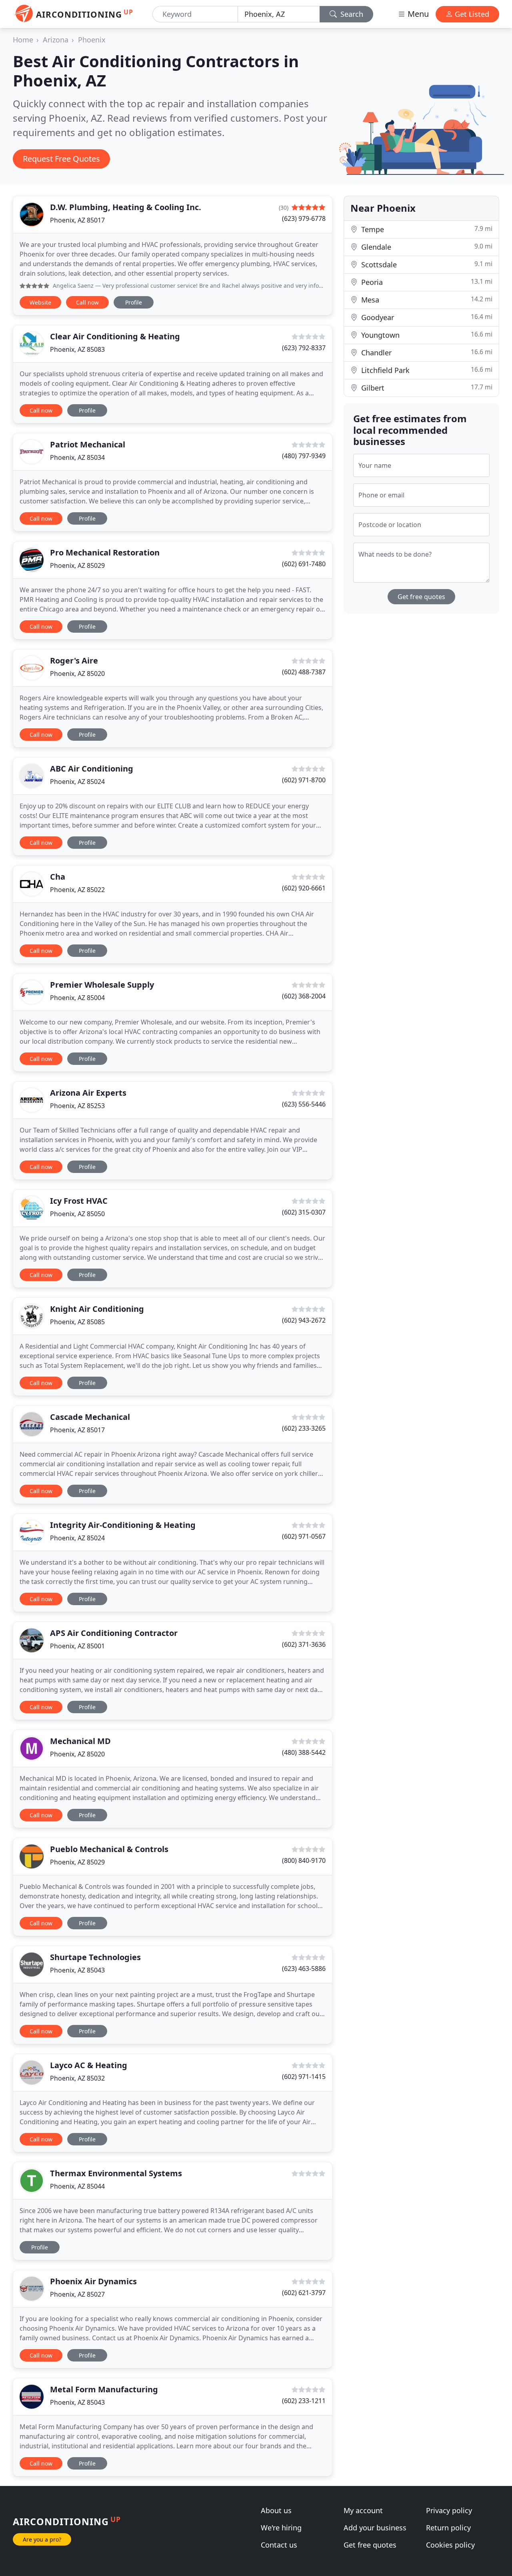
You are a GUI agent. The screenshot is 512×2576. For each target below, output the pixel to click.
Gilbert (426, 388)
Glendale (426, 247)
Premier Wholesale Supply (102, 985)
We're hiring (281, 2528)
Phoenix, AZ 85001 (77, 1646)
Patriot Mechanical (88, 444)
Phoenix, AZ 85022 (77, 890)
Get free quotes (421, 597)
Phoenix (92, 40)
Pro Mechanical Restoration (105, 552)
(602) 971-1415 (304, 2077)
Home (23, 40)
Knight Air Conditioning (97, 1309)
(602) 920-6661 (304, 888)
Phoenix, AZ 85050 (77, 1214)
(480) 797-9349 (304, 456)
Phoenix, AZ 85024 (77, 782)
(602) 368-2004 (304, 996)
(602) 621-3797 (304, 2293)
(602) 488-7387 (304, 672)
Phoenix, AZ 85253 (77, 1106)
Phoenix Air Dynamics (93, 2281)
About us (276, 2510)
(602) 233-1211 (304, 2401)
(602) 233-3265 (304, 1428)
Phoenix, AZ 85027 (77, 2294)
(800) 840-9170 (304, 1860)
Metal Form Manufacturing (104, 2389)
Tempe (426, 229)
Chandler (426, 352)
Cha (58, 877)
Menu (417, 14)
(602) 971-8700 (304, 780)
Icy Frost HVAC (79, 1201)
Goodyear (426, 317)
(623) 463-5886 (304, 1969)
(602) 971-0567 (304, 1536)
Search (351, 14)
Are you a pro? (42, 2539)
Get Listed (471, 14)
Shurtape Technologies (95, 1957)
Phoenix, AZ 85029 (77, 565)
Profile (134, 302)
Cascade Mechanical (90, 1417)
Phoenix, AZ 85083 (77, 349)
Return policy (448, 2528)
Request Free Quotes (61, 159)
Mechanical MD (80, 1741)
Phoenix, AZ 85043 (77, 1970)
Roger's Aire (74, 661)
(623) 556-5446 (304, 1104)
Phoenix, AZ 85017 (77, 220)
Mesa (426, 300)
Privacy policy (449, 2510)
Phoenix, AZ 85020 (77, 674)
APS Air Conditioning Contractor (114, 1633)
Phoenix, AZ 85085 (77, 1322)
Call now (87, 302)
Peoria (426, 282)
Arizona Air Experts (88, 1093)
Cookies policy (450, 2545)
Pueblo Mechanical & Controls (109, 1849)
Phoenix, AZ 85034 (77, 457)
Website (40, 302)
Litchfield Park (426, 370)
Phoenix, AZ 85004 (77, 998)
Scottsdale (426, 264)
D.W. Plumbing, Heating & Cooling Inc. (126, 207)
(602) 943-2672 (304, 1320)
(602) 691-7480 (304, 564)
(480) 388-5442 (304, 1752)
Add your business (375, 2528)
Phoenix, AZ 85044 (77, 2186)
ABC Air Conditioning (92, 769)
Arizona (56, 40)
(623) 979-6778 (304, 219)
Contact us (279, 2545)
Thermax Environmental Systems (116, 2173)
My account (363, 2510)
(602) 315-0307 (304, 1212)
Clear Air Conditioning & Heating (115, 336)
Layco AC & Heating (89, 2065)
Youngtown (426, 335)
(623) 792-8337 (304, 348)
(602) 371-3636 (304, 1644)
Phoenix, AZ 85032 (77, 2078)
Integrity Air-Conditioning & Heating (123, 1525)
